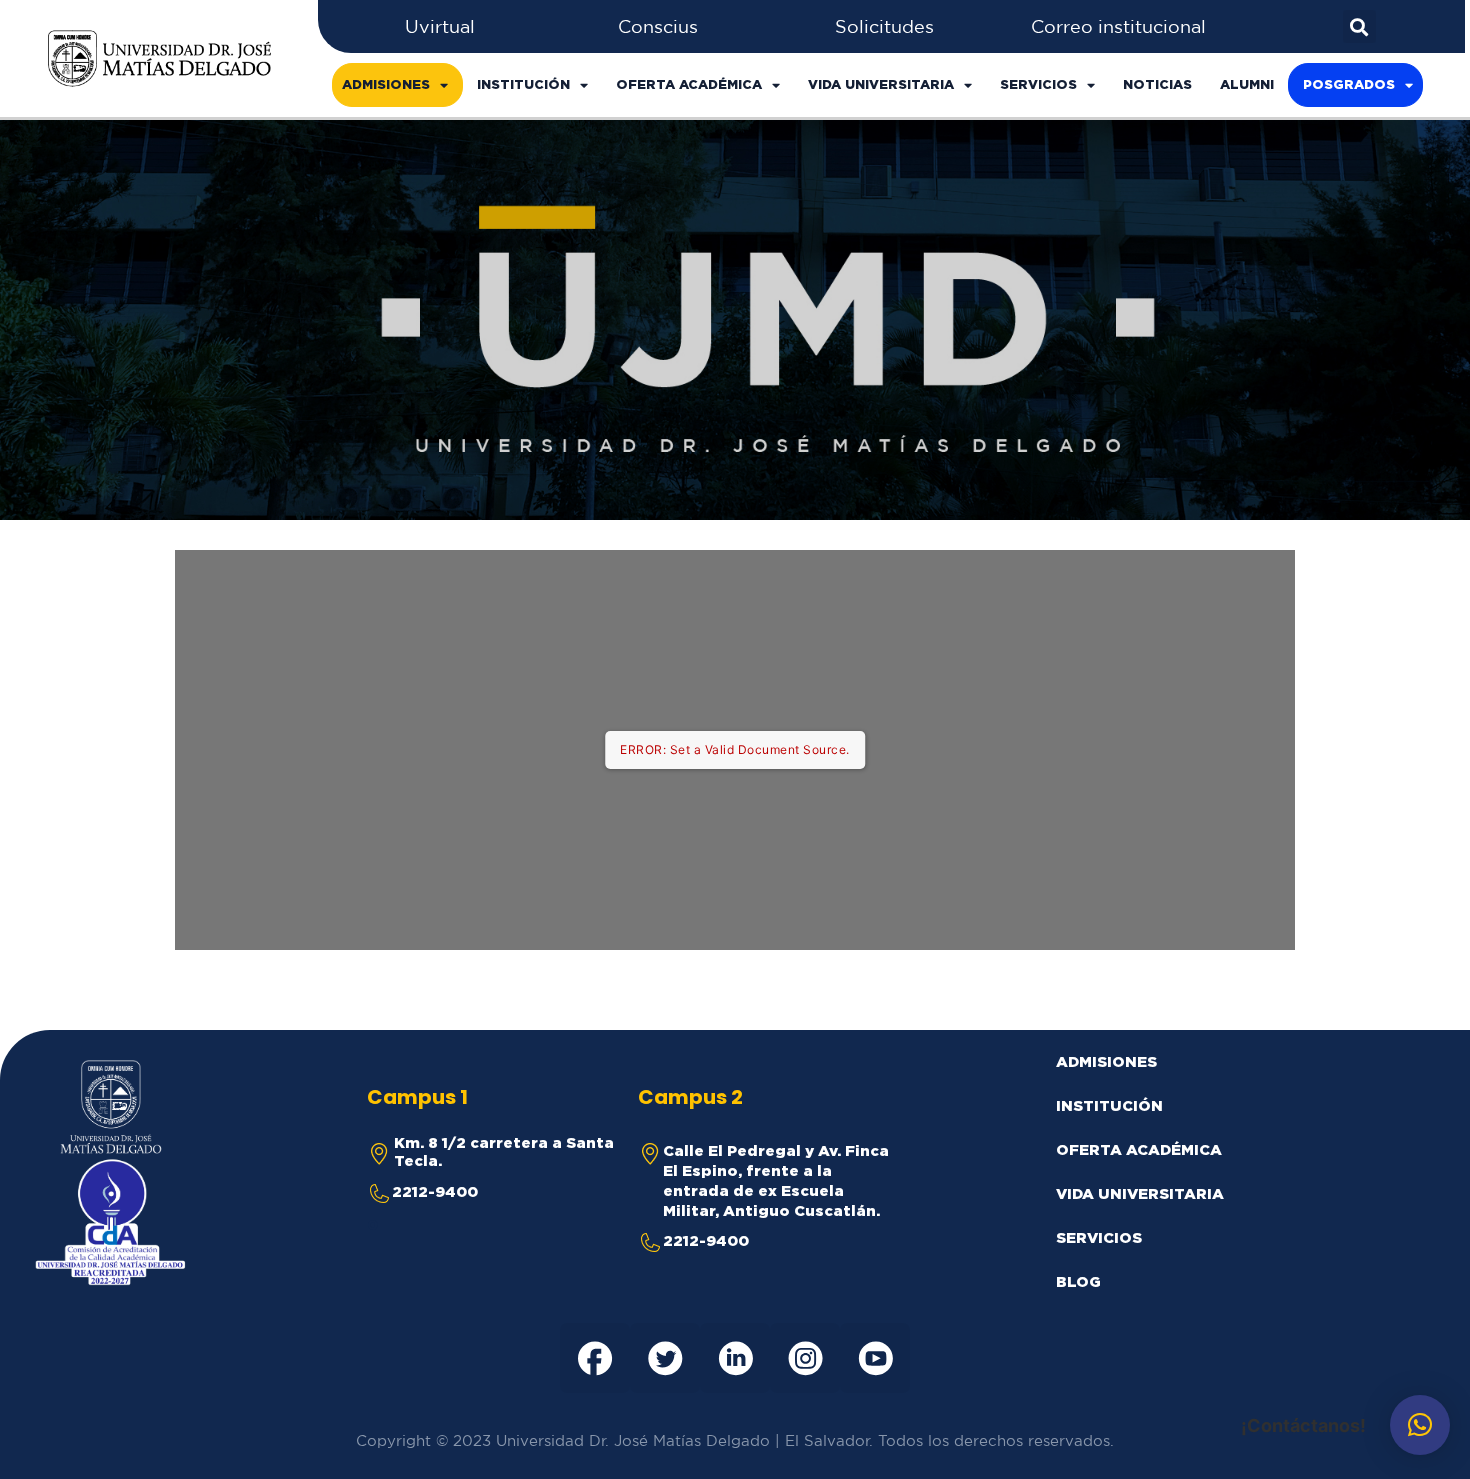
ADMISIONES (386, 84)
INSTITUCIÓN (523, 84)
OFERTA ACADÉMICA (689, 84)
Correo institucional (1118, 26)
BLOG (1078, 1281)
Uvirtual (440, 26)
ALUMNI (1247, 84)
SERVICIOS (1038, 84)
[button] (1420, 1425)
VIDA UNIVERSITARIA (881, 84)
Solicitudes (884, 26)
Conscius (658, 26)
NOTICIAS (1157, 84)
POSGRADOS (1349, 84)
